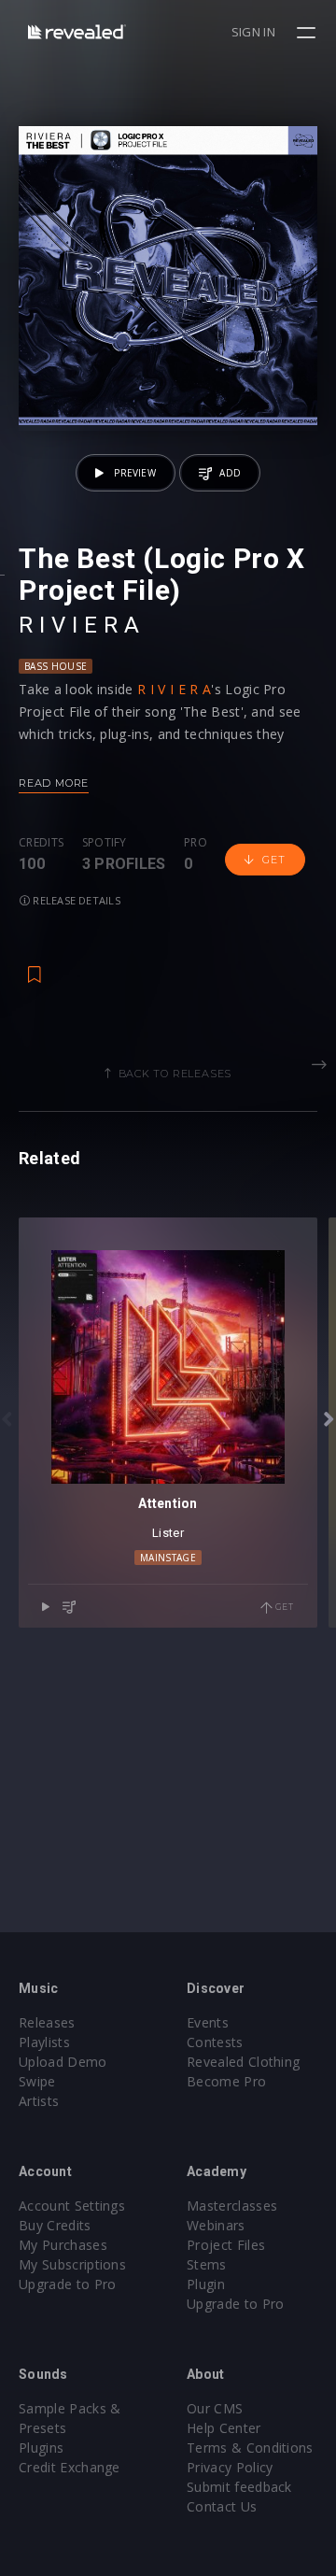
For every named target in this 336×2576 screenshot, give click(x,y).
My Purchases (63, 2245)
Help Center (224, 2428)
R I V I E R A (79, 625)
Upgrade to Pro (67, 2284)
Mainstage (168, 1558)
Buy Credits (55, 2225)
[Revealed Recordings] (77, 31)
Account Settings (72, 2206)
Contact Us (222, 2506)
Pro (196, 843)
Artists (39, 2101)
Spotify (105, 843)
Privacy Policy (230, 2467)
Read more (54, 783)
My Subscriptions (72, 2264)
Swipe (37, 2081)
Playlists (44, 2042)
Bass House (56, 666)
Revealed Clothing (243, 2062)
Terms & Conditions (250, 2448)
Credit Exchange (70, 2467)
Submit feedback (239, 2487)
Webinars (216, 2225)
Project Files (226, 2245)
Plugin (206, 2284)
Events (208, 2022)
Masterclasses (232, 2206)
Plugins (41, 2448)
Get (273, 860)
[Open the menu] (308, 33)
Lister (168, 1533)
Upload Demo (63, 2062)
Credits (41, 843)
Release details (75, 900)
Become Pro (226, 2081)
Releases (47, 2022)
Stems (207, 2264)
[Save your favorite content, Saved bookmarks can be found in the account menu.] (35, 965)
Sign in (253, 32)
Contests (215, 2042)
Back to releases (175, 1074)
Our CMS (215, 2408)
